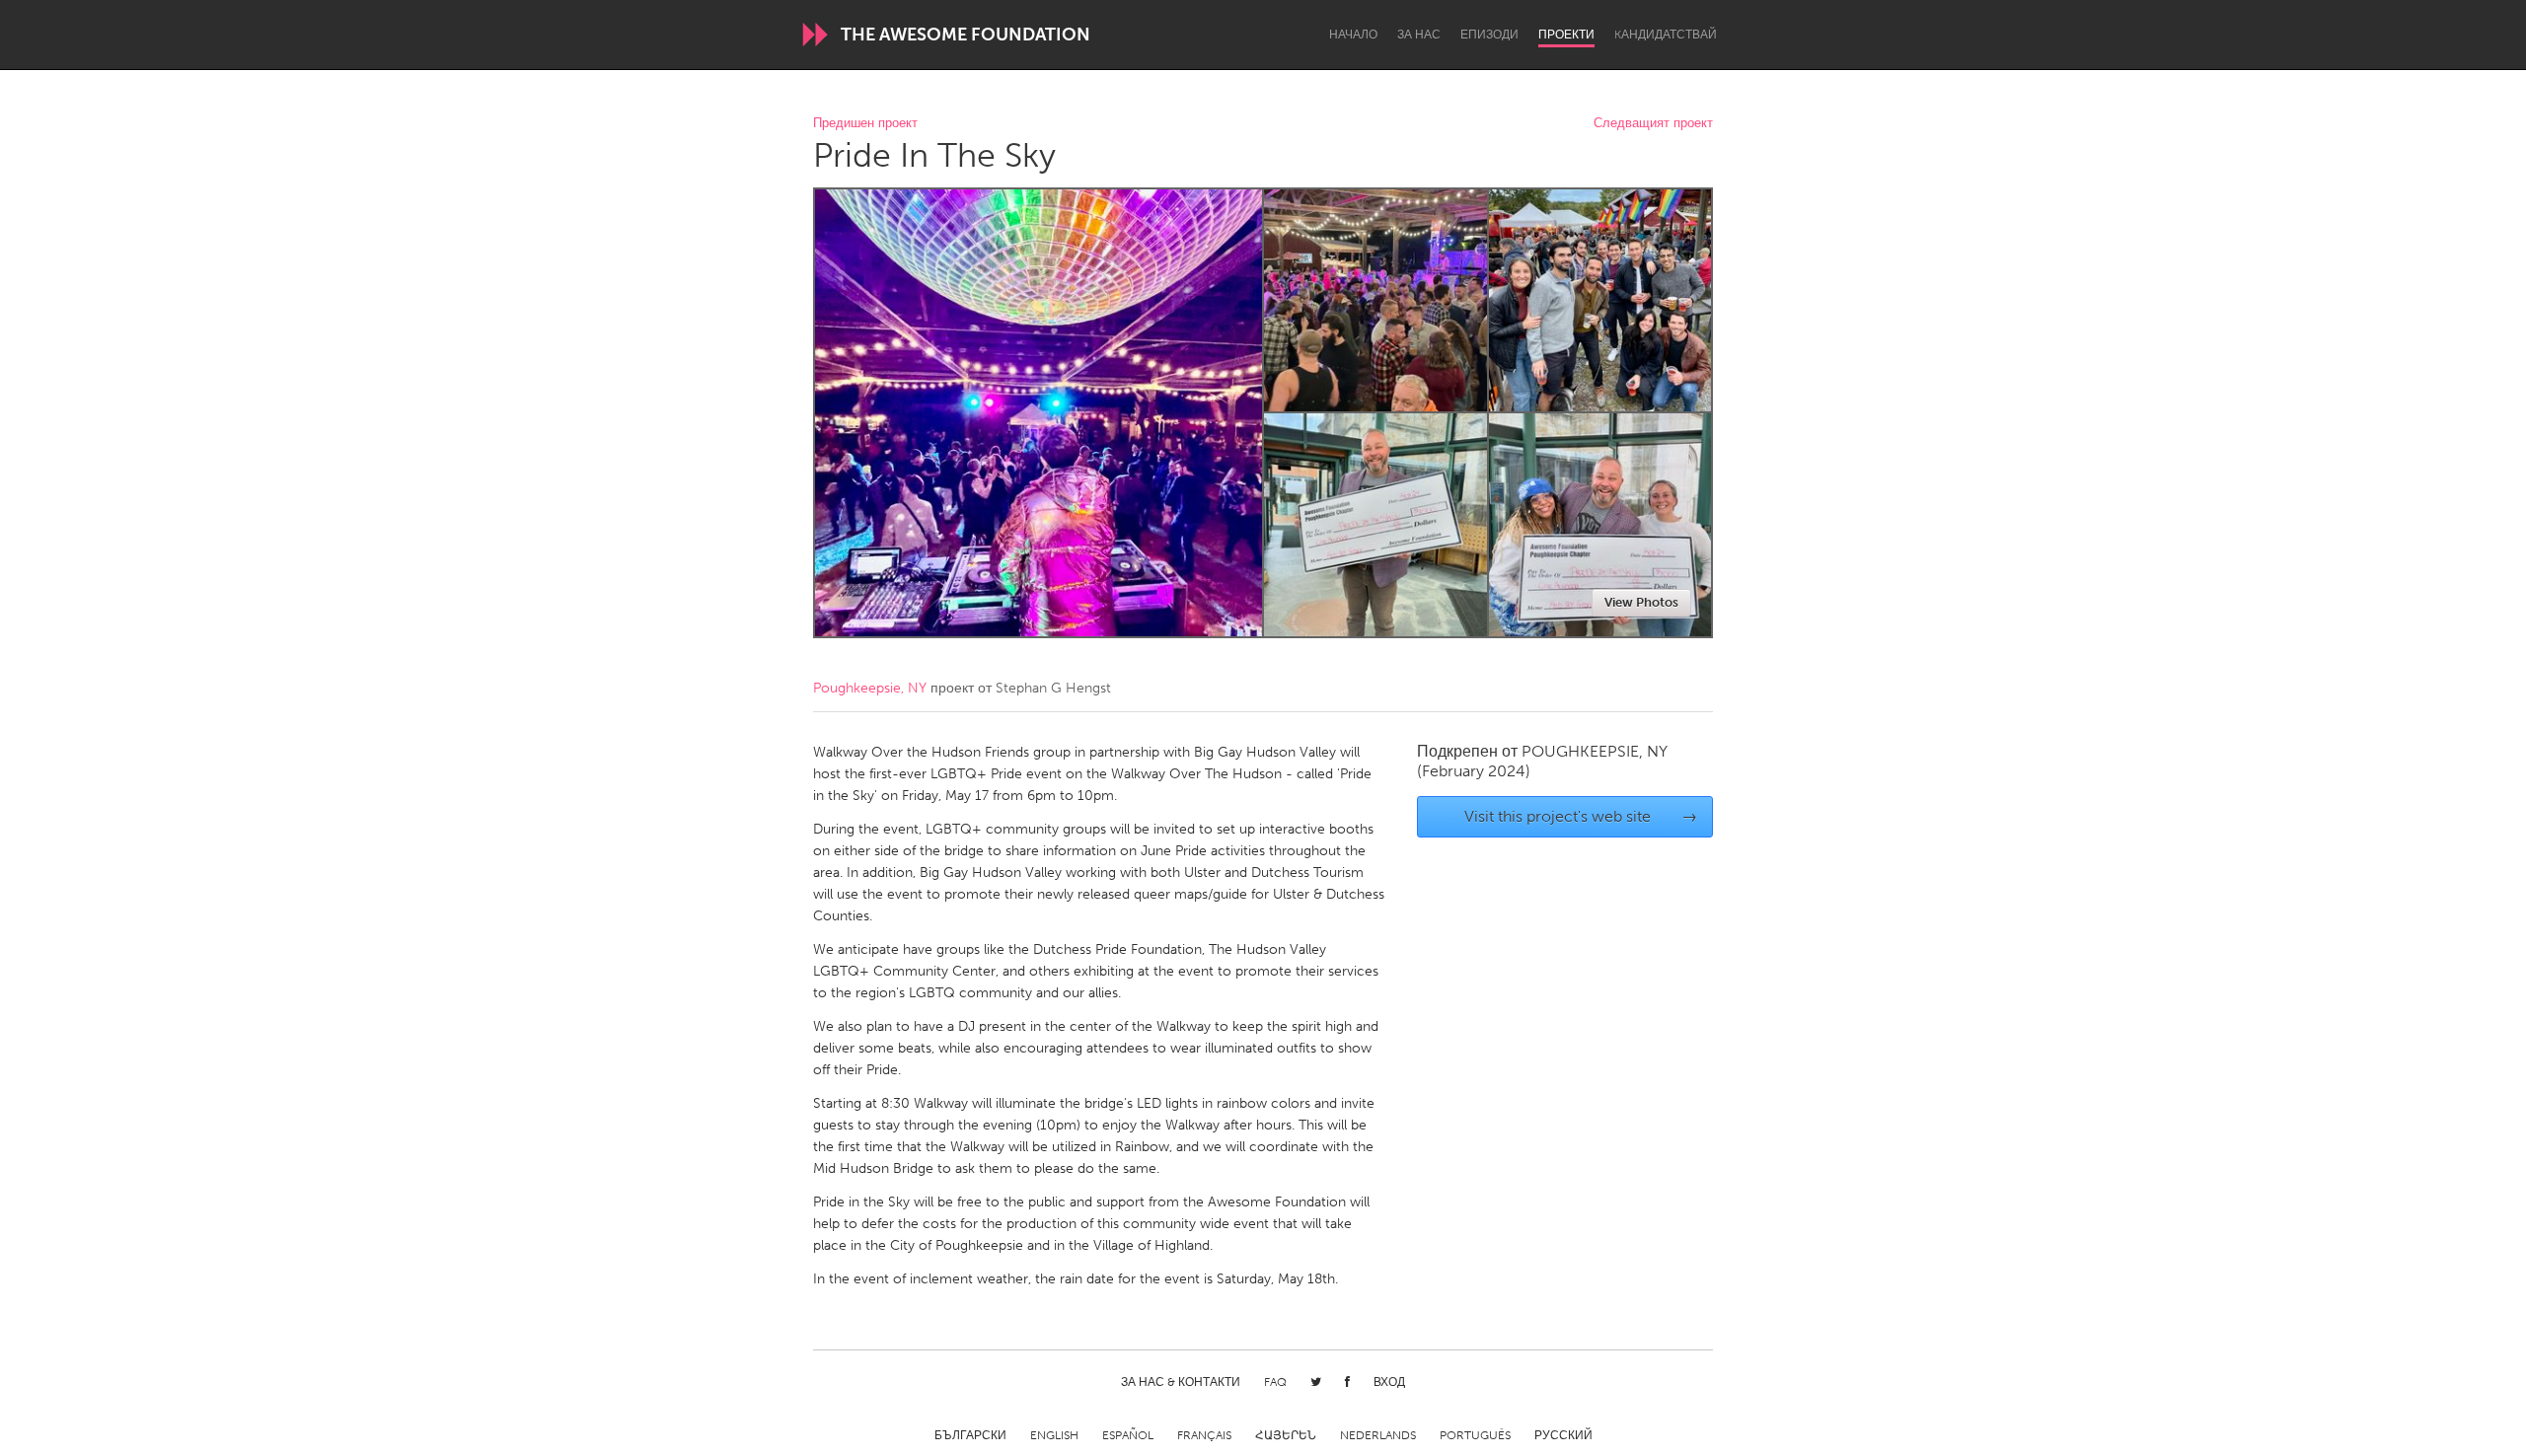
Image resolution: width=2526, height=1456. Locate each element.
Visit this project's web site (1581, 816)
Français (1204, 1435)
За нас (1419, 35)
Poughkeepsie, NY (870, 688)
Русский (1563, 1435)
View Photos (1641, 602)
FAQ (1275, 1382)
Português (1475, 1435)
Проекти (1566, 35)
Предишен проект (865, 124)
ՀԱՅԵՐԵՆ (1286, 1435)
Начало (1353, 35)
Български (970, 1435)
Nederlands (1378, 1435)
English (1054, 1435)
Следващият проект (1653, 124)
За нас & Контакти (1181, 1382)
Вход (1389, 1382)
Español (1128, 1435)
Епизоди (1489, 35)
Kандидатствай (1666, 35)
